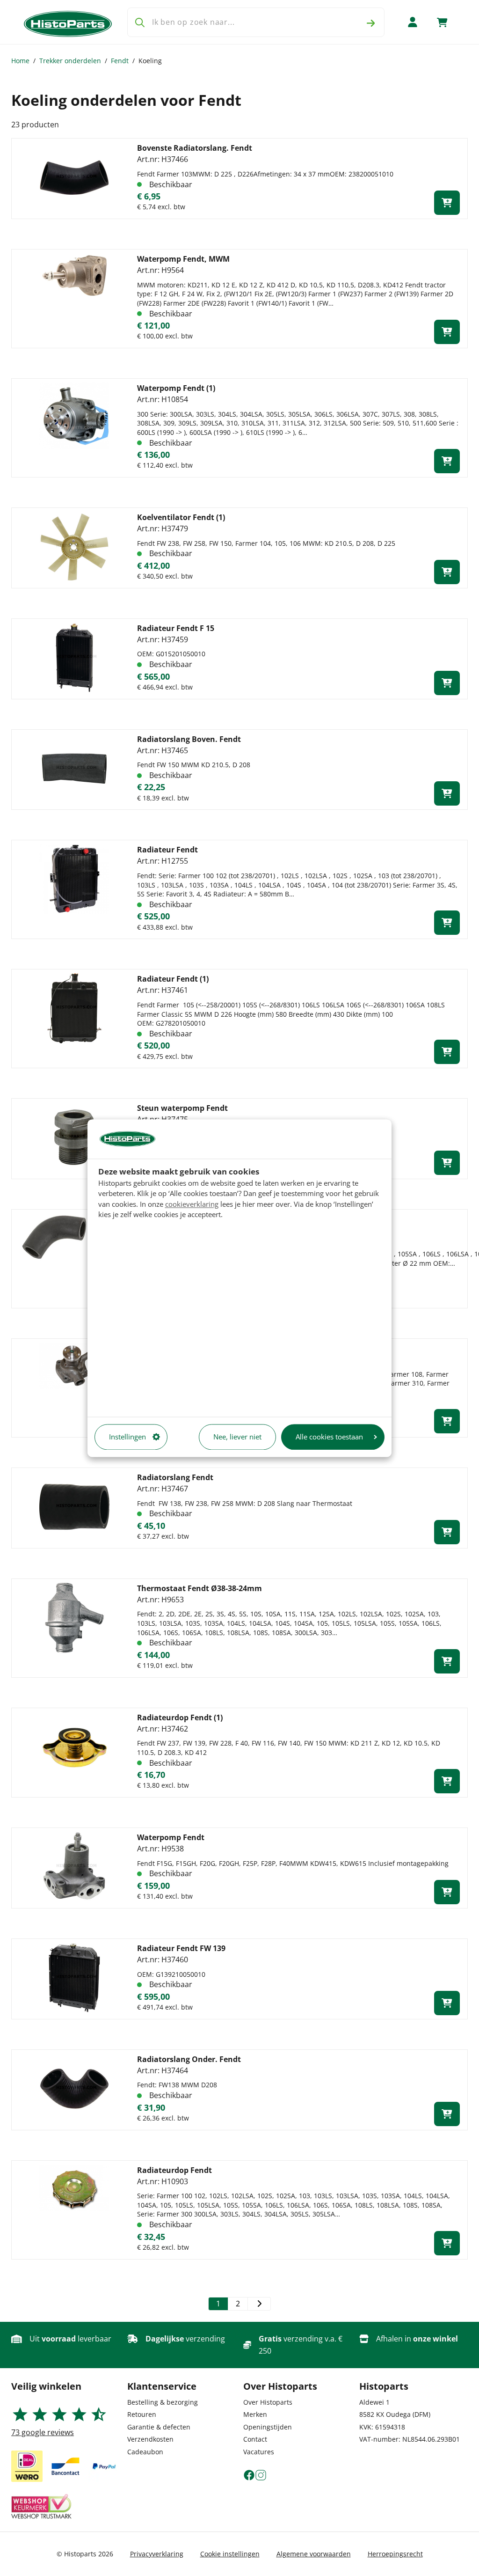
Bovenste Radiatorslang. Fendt (195, 148)
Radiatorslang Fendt (175, 1477)
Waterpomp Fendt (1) (176, 388)
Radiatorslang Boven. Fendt (189, 739)
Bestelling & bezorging (163, 2402)
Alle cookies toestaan (329, 1437)
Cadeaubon (145, 2452)
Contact (255, 2439)
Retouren (142, 2414)
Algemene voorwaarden (314, 2554)
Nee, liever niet (237, 1437)
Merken (255, 2414)
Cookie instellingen (230, 2554)
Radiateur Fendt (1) (173, 979)
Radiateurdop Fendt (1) (180, 1717)
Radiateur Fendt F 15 (176, 628)
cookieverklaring (192, 1204)
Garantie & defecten (159, 2427)
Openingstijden (268, 2427)
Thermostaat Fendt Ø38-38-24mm (200, 1588)
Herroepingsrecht (395, 2554)
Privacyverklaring (157, 2554)
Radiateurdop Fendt (174, 2170)
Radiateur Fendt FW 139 (181, 1948)
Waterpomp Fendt (171, 1837)
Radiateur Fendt (167, 850)
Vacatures (259, 2452)
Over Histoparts (268, 2402)
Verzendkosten (150, 2439)
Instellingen (127, 1437)
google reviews (43, 2432)
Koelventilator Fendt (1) (181, 517)
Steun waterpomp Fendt (182, 1108)
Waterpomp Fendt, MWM (183, 259)
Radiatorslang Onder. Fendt (189, 2059)
